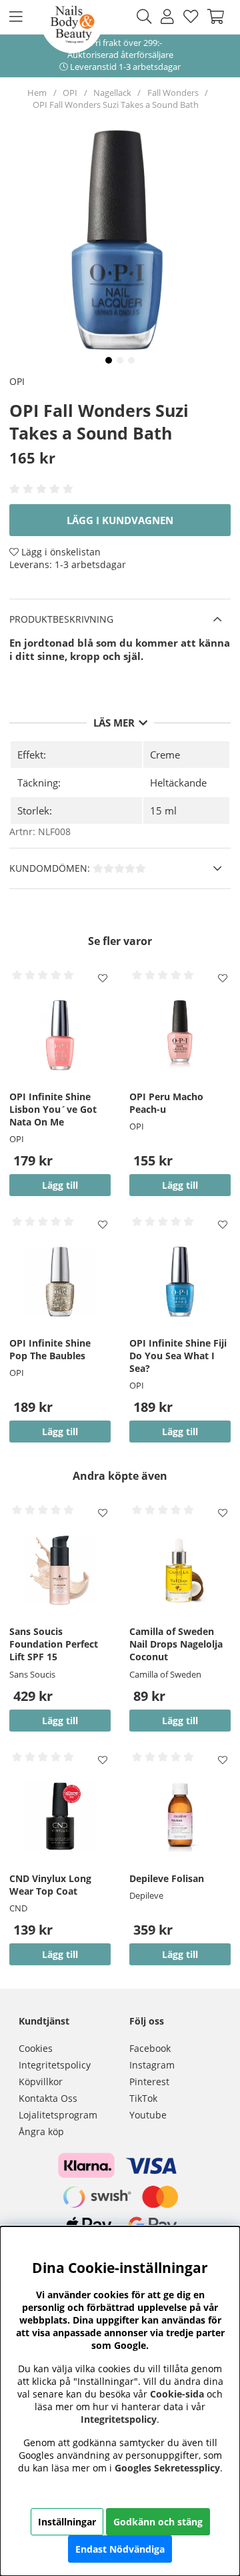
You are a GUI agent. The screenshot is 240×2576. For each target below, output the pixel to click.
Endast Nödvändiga (120, 2549)
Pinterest (149, 2082)
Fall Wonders (173, 93)
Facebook (150, 2048)
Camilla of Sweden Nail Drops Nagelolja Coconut (176, 1644)
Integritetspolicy (55, 2065)
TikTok (143, 2098)
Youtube (148, 2115)
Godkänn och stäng (158, 2522)
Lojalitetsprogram (58, 2115)
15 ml (163, 810)
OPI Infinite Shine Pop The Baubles (50, 1349)
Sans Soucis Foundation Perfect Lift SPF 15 (54, 1644)
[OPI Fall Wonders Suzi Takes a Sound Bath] (109, 360)
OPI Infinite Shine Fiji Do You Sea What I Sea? (178, 1356)
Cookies (36, 2048)
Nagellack (112, 93)
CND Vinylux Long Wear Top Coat (50, 1885)
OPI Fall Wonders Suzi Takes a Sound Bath (116, 105)
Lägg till (60, 1721)
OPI (70, 93)
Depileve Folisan (167, 1878)
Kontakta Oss (48, 2098)
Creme (165, 755)
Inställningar (67, 2522)
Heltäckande (178, 783)
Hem (37, 93)
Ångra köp (41, 2131)
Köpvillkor (41, 2082)
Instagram (152, 2065)
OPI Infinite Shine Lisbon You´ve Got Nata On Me (53, 1109)
